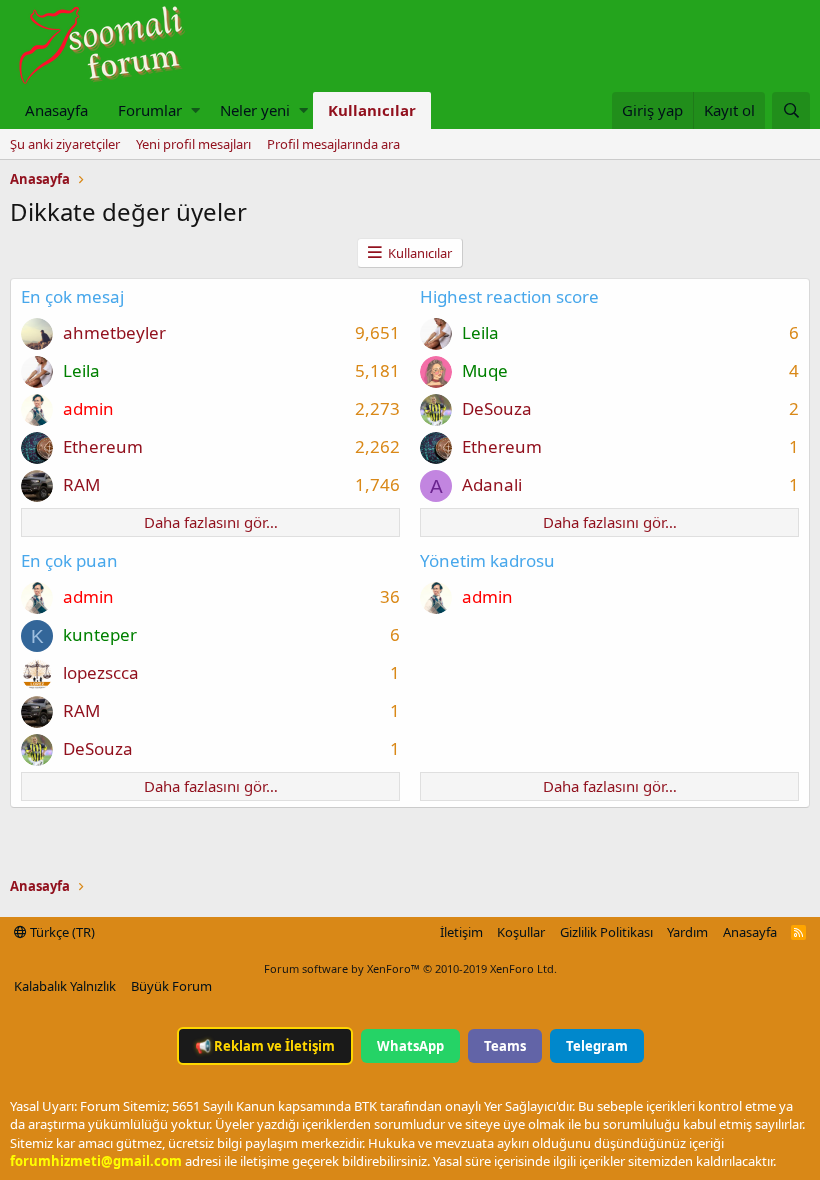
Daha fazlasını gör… (211, 522)
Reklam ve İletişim (265, 1046)
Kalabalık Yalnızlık (65, 986)
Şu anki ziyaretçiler (65, 144)
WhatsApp (410, 1046)
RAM (81, 484)
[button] (195, 110)
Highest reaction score (509, 296)
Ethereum (103, 446)
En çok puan (69, 560)
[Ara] (791, 110)
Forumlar (150, 110)
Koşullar (521, 932)
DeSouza (497, 408)
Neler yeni (255, 110)
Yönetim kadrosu (487, 560)
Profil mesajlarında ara (333, 144)
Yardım (687, 932)
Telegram (597, 1046)
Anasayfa (56, 110)
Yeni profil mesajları (193, 144)
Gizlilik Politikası (606, 932)
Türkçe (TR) (61, 932)
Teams (505, 1046)
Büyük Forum (171, 986)
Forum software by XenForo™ (410, 968)
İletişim (461, 932)
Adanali (492, 484)
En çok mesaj (72, 296)
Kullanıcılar (372, 110)
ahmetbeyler (114, 332)
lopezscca (101, 672)
